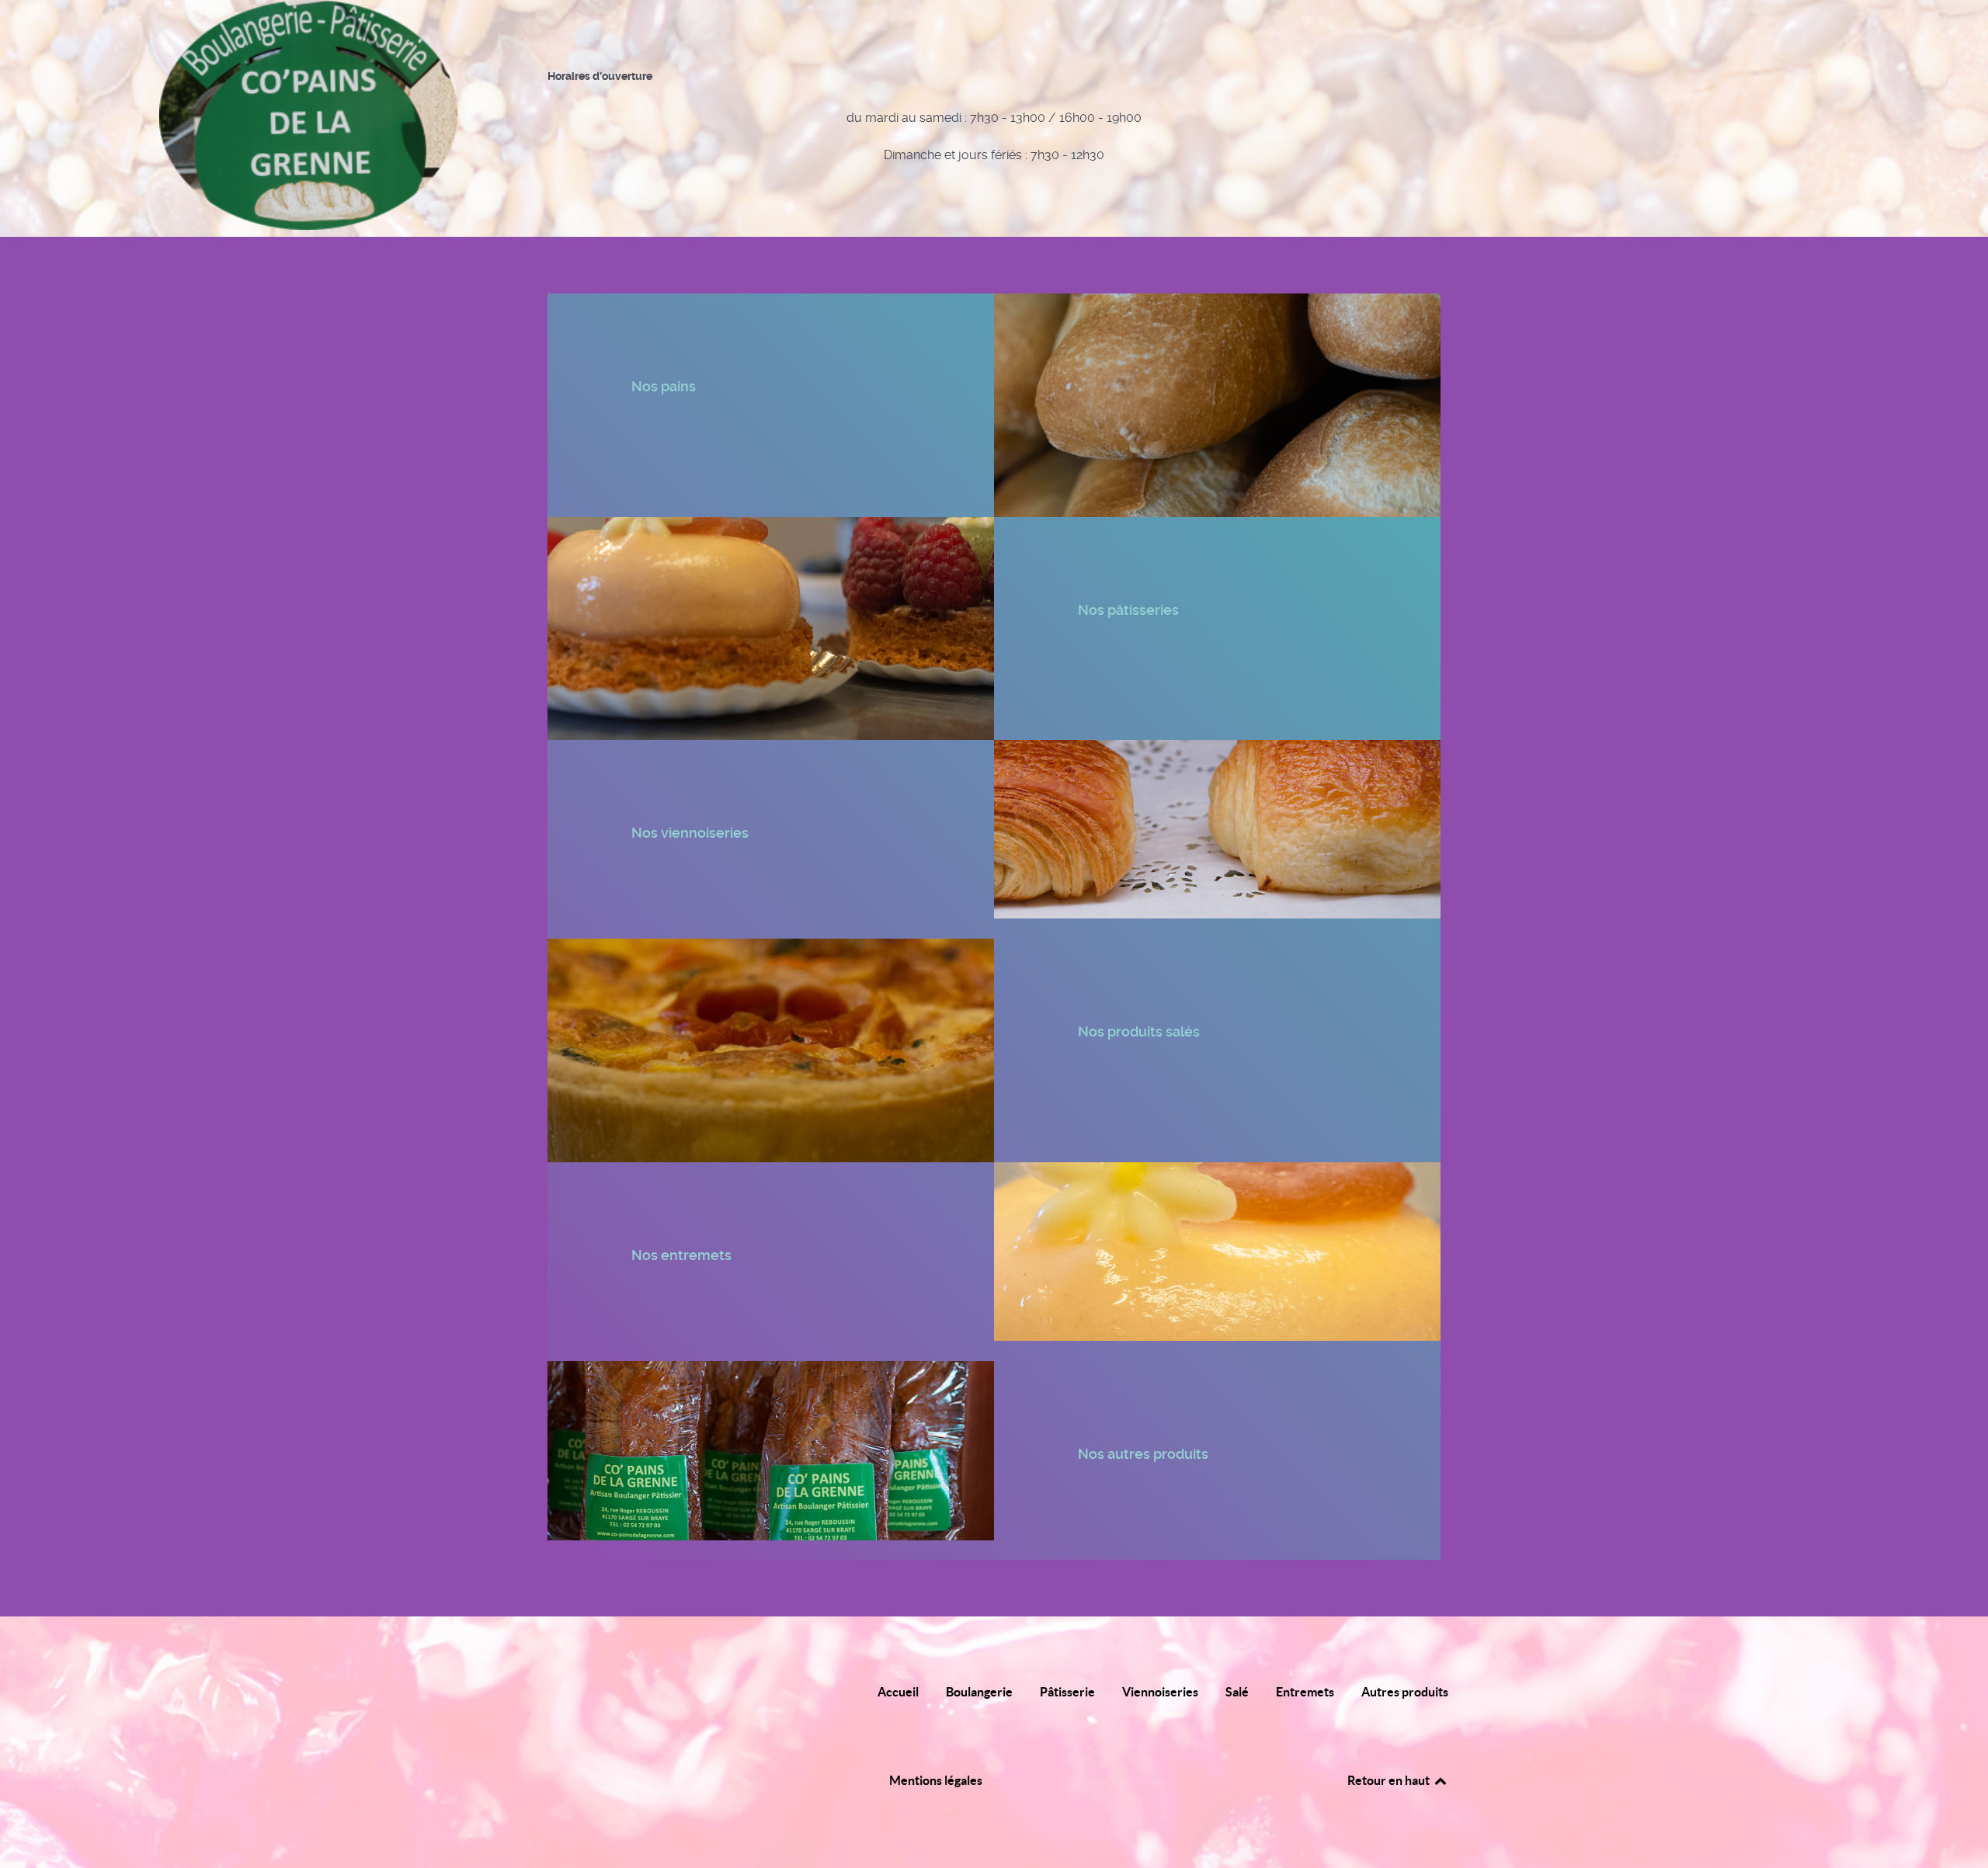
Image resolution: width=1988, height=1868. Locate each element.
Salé (1237, 1692)
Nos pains (665, 386)
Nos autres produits (1145, 1454)
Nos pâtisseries (1130, 610)
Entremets (1305, 1692)
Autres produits (1405, 1692)
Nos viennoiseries (692, 833)
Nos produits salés (1140, 1031)
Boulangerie (979, 1692)
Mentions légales (936, 1780)
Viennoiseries (1160, 1692)
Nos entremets (683, 1255)
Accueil (898, 1692)
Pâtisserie (1067, 1692)
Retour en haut (1390, 1780)
